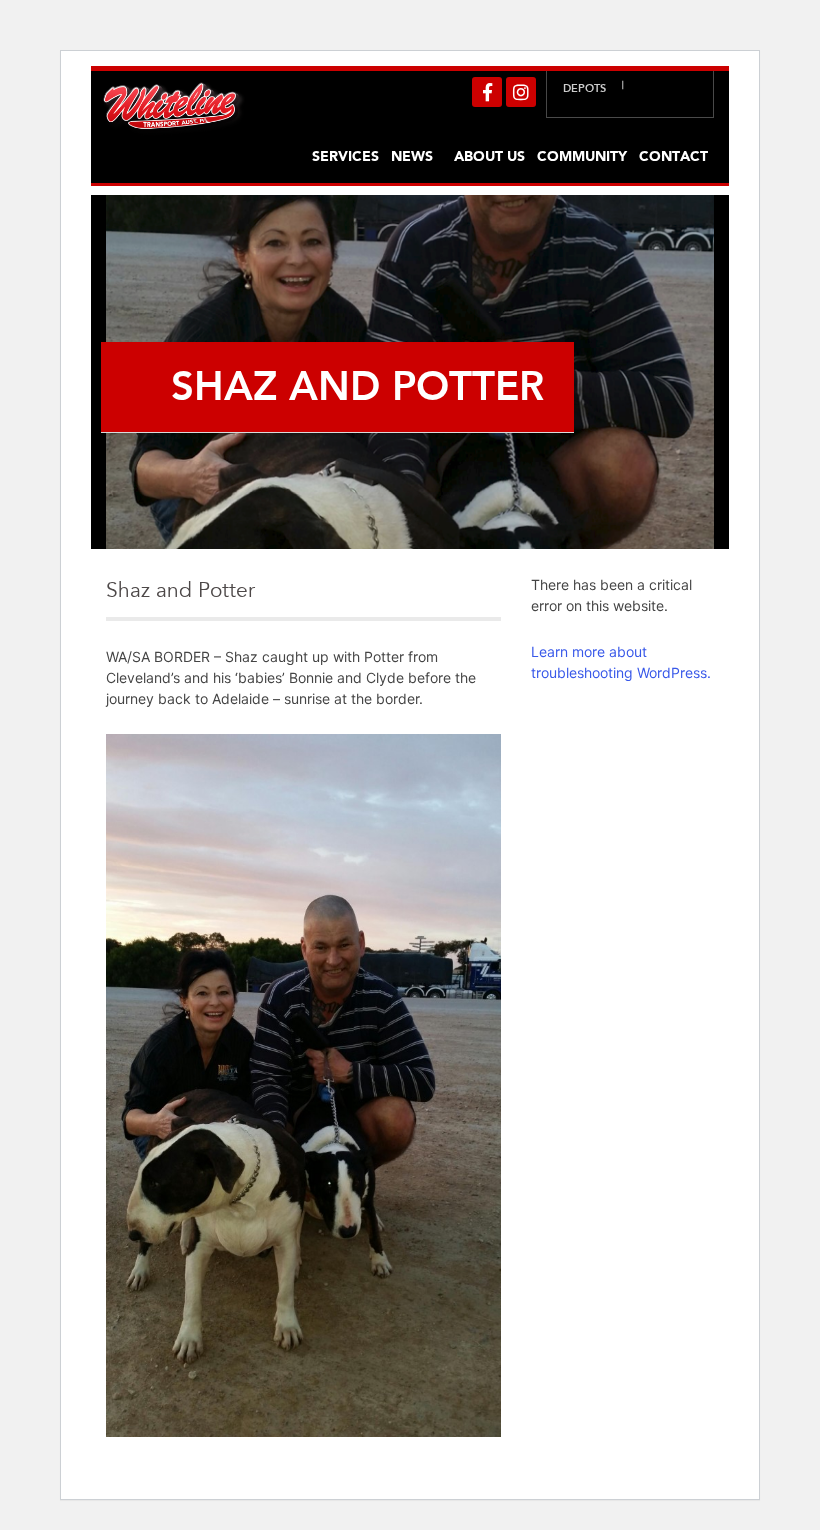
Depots (584, 88)
